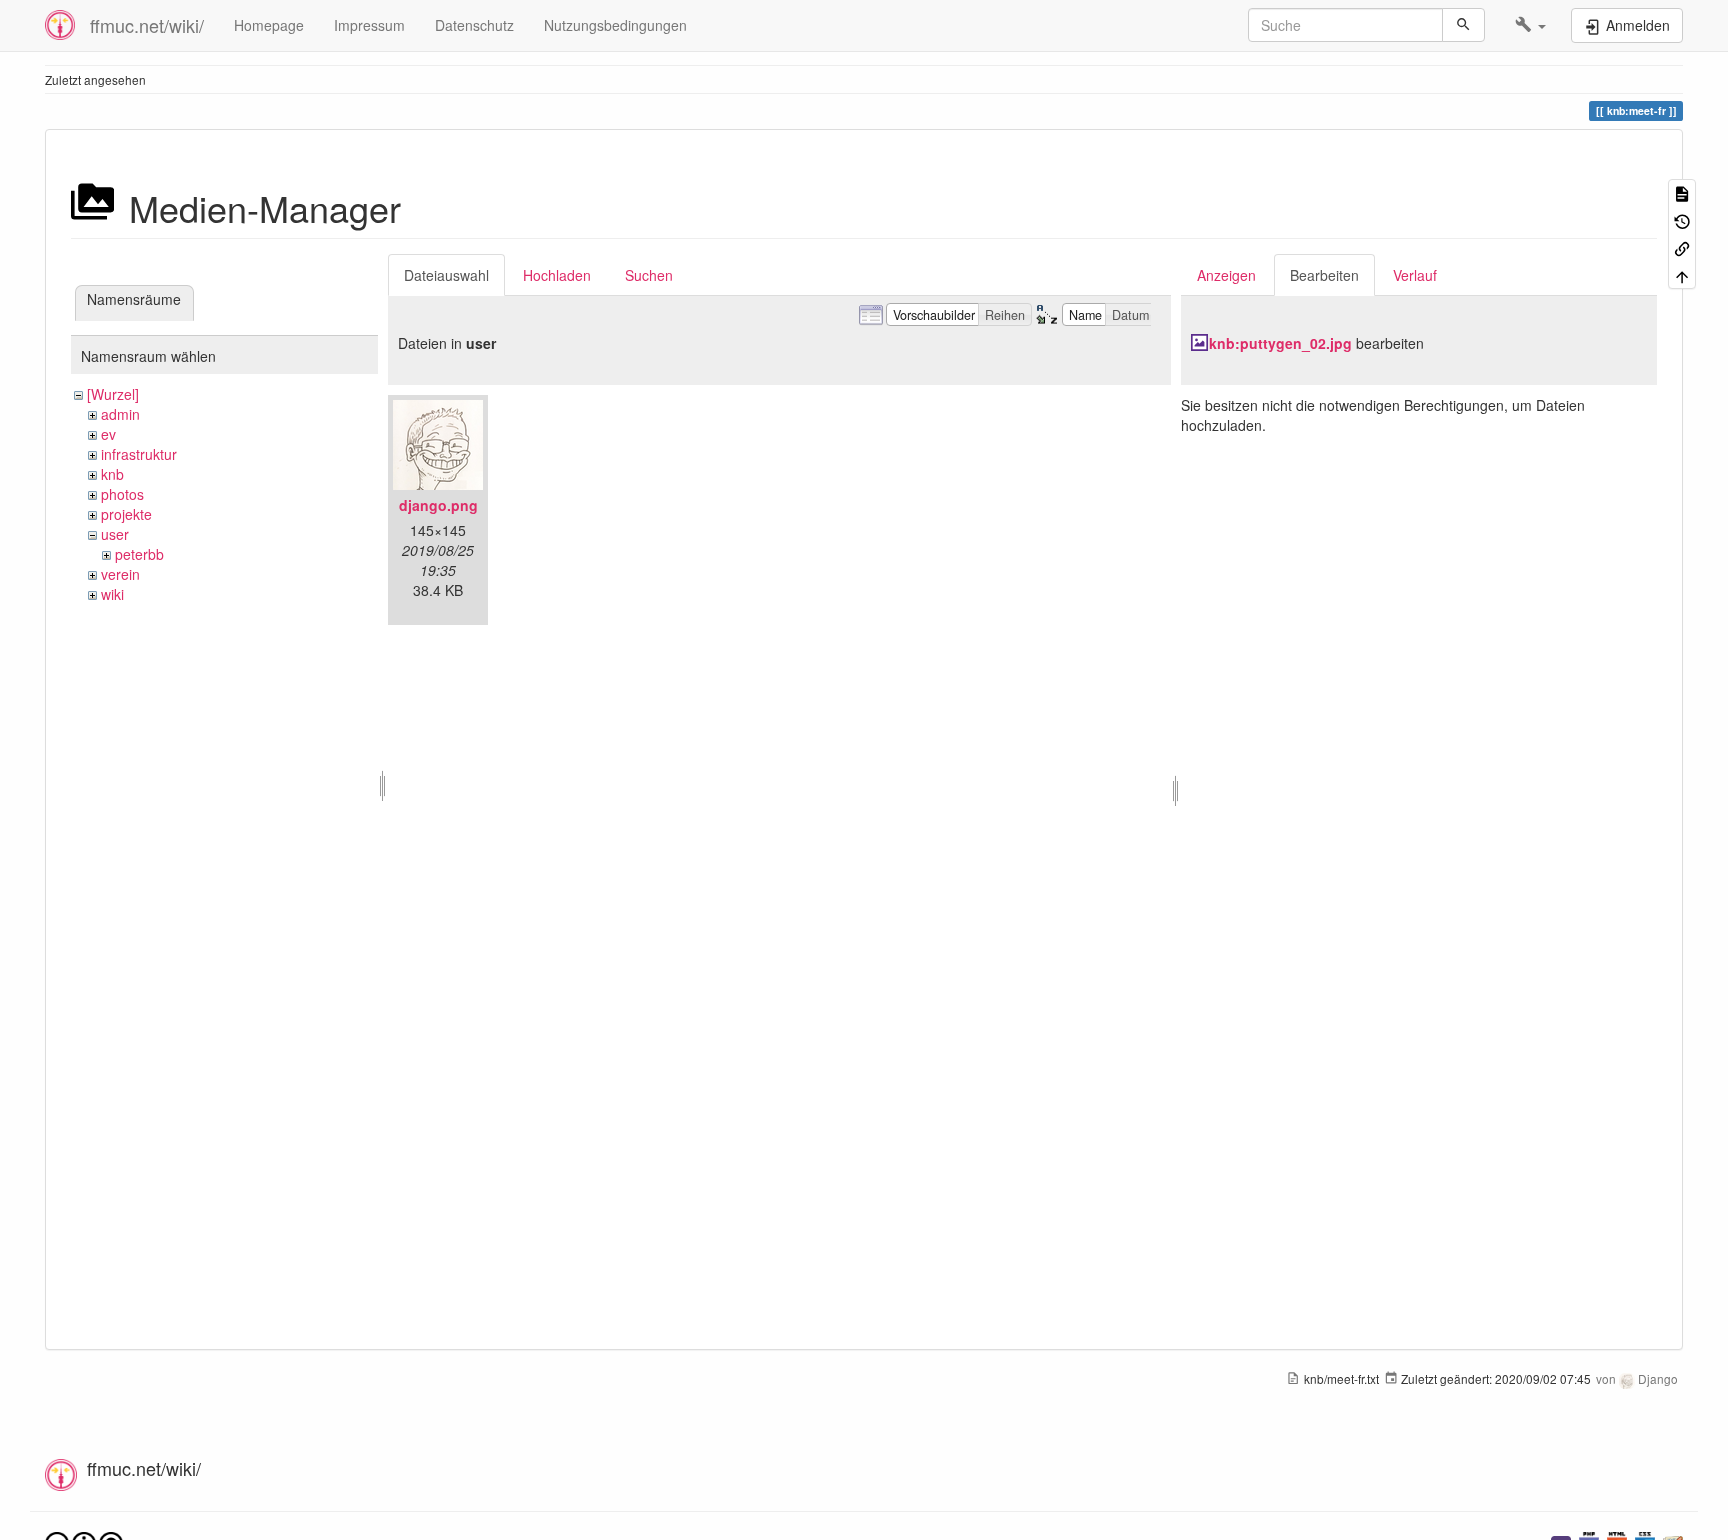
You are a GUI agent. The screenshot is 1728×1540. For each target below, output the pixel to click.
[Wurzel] (113, 394)
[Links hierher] (1682, 247)
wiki (112, 594)
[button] (1530, 25)
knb (112, 474)
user (115, 534)
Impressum (369, 25)
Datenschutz (474, 25)
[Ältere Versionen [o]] (1682, 219)
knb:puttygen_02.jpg (1280, 343)
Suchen (649, 275)
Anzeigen (1226, 275)
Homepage (269, 25)
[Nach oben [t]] (1682, 274)
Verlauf (1415, 275)
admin (120, 414)
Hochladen (557, 275)
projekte (126, 514)
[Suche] (1463, 25)
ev (108, 434)
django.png (438, 505)
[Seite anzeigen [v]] (1682, 192)
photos (122, 494)
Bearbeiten (1324, 275)
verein (120, 574)
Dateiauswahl (446, 275)
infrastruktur (139, 454)
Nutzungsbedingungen (615, 25)
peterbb (139, 554)
